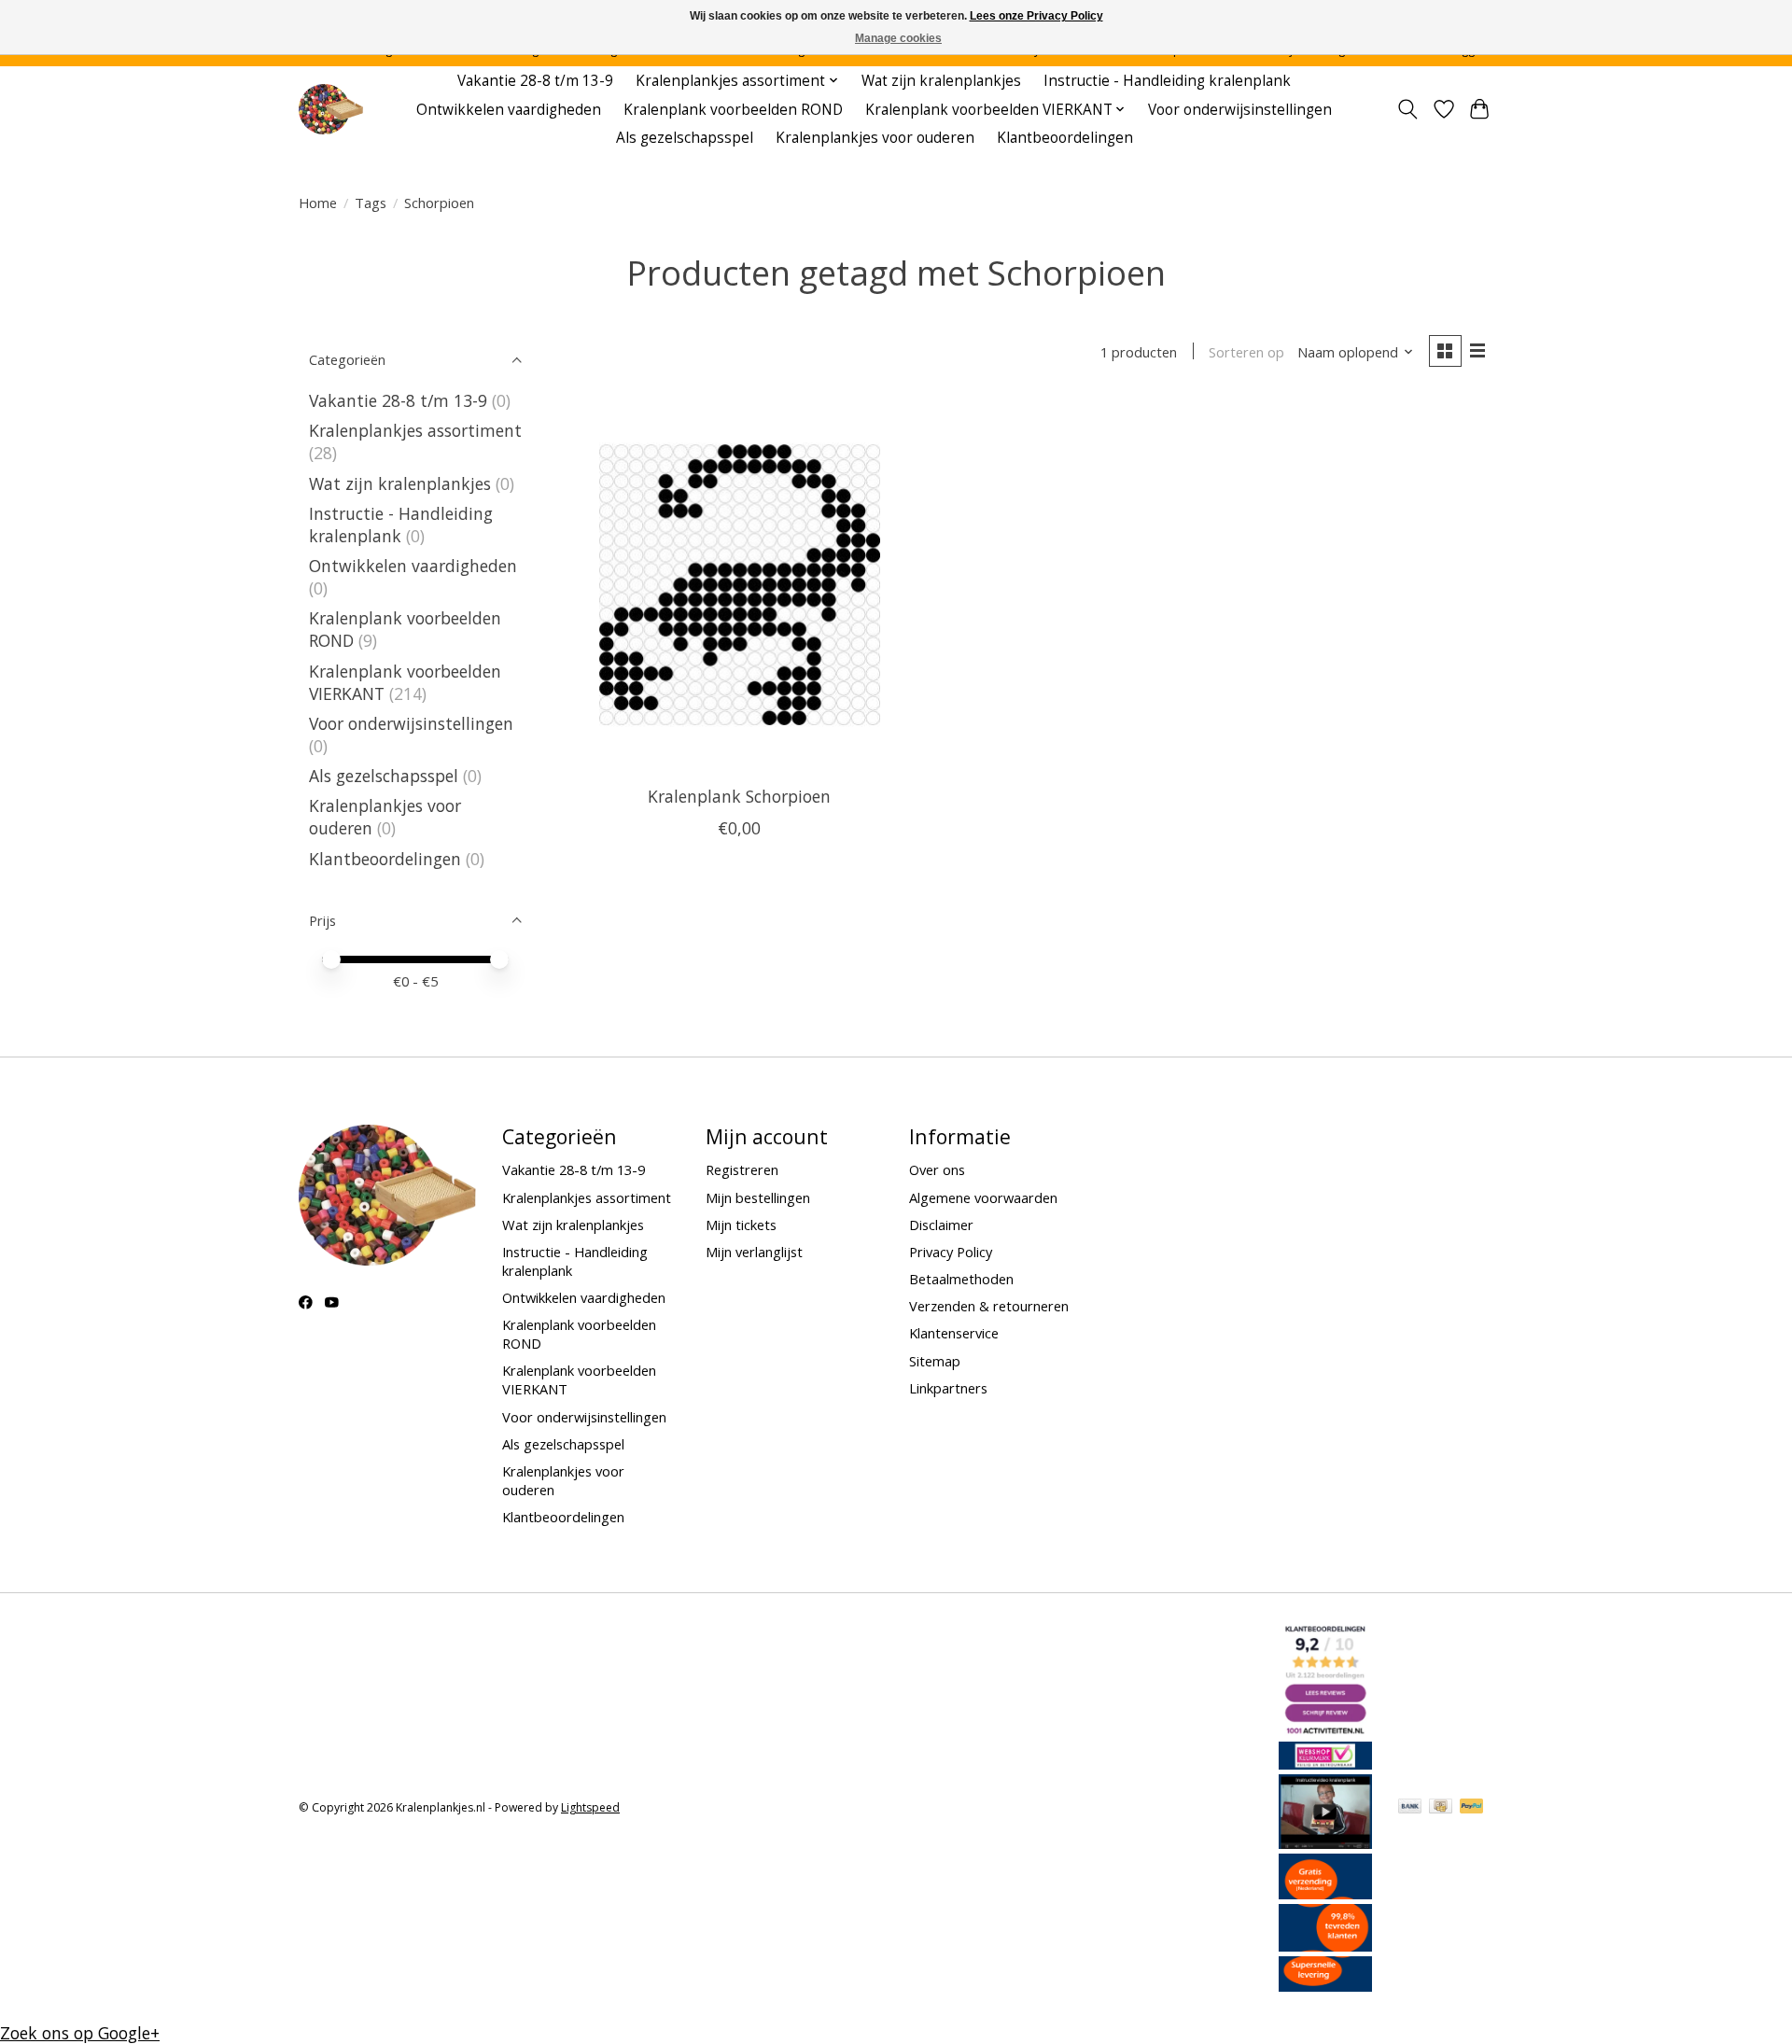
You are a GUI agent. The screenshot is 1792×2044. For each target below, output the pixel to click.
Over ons (937, 1169)
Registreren (742, 1169)
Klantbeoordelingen (1065, 138)
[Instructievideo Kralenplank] (1325, 1842)
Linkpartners (948, 1388)
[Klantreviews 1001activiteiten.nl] (1325, 1730)
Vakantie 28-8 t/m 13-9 (535, 81)
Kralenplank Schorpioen (739, 796)
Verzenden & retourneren (989, 1306)
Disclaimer (941, 1225)
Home (318, 203)
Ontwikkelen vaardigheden (509, 110)
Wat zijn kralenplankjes (941, 81)
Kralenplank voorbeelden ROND (733, 110)
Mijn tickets (741, 1225)
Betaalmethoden (961, 1279)
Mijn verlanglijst (754, 1252)
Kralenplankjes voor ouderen (875, 138)
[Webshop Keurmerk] (1325, 1763)
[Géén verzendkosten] (1325, 1893)
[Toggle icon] (1408, 109)
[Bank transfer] (1410, 1808)
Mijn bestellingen (758, 1197)
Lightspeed (590, 1807)
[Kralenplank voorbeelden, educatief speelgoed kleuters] (331, 110)
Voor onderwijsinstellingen (1240, 110)
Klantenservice (954, 1333)
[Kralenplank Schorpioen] (740, 584)
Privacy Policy (951, 1252)
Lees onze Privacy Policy (1036, 16)
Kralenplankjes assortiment (415, 430)
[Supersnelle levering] (1325, 1985)
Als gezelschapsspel (685, 138)
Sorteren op (1246, 352)
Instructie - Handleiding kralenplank (1167, 81)
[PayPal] (1472, 1808)
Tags (371, 203)
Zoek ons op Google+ (80, 2033)
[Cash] (1441, 1808)
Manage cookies (898, 38)
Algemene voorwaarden (983, 1197)
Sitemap (935, 1361)
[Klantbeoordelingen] (1325, 1945)
